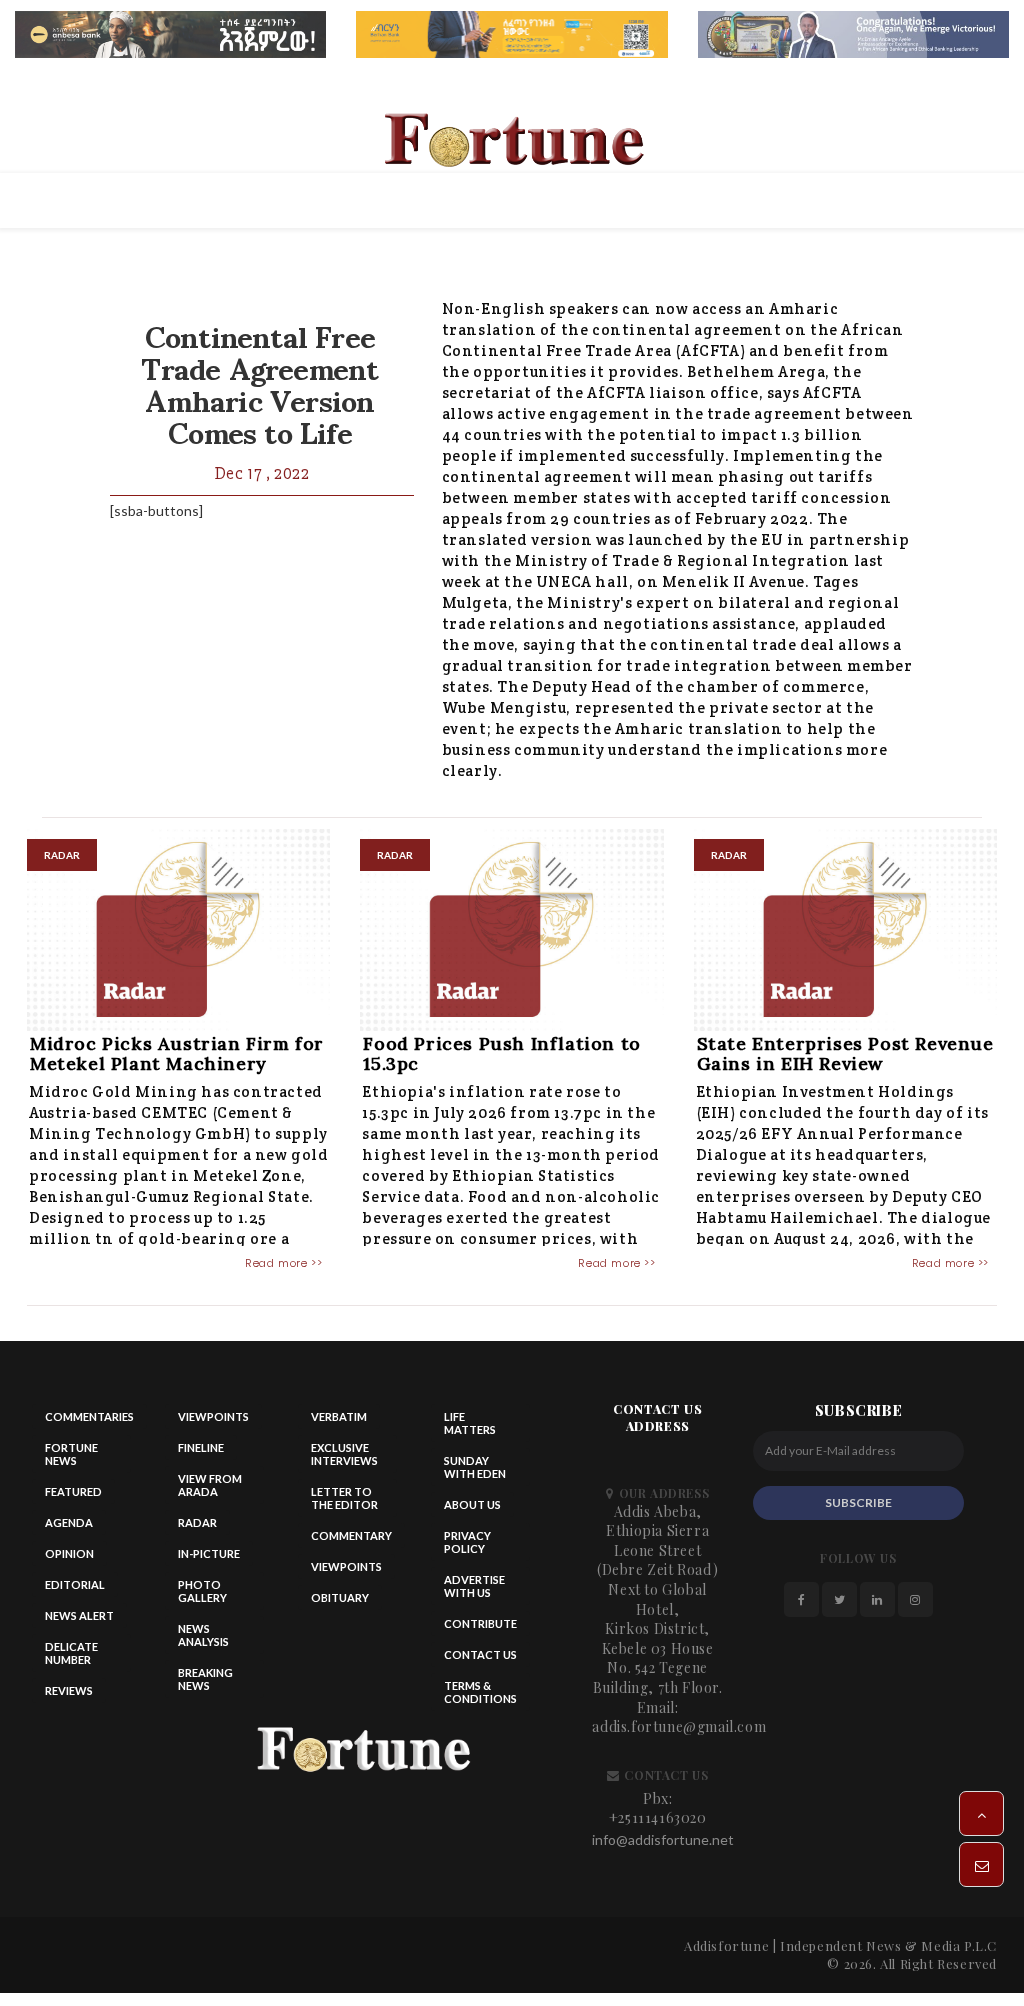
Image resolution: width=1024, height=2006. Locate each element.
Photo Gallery (202, 1591)
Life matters (470, 1423)
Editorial (75, 1584)
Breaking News (205, 1679)
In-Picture (209, 1553)
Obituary (340, 1597)
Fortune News (71, 1454)
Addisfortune (726, 1945)
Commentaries (89, 1416)
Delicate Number (71, 1653)
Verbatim (339, 1416)
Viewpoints (213, 1416)
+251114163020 (658, 1817)
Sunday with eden (475, 1467)
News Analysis (203, 1635)
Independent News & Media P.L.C (888, 1945)
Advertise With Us (474, 1586)
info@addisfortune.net (663, 1839)
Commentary (351, 1535)
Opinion (69, 1553)
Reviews (69, 1690)
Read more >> (283, 1263)
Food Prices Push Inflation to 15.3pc (501, 1053)
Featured (73, 1491)
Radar (197, 1522)
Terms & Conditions (480, 1692)
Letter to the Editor (344, 1498)
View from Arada (210, 1485)
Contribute (480, 1623)
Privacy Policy (467, 1542)
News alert (79, 1615)
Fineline (201, 1447)
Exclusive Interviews (344, 1454)
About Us (472, 1504)
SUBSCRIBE (858, 1502)
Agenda (69, 1522)
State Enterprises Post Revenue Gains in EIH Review (845, 1053)
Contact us (480, 1654)
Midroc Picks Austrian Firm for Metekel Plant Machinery (177, 1053)
